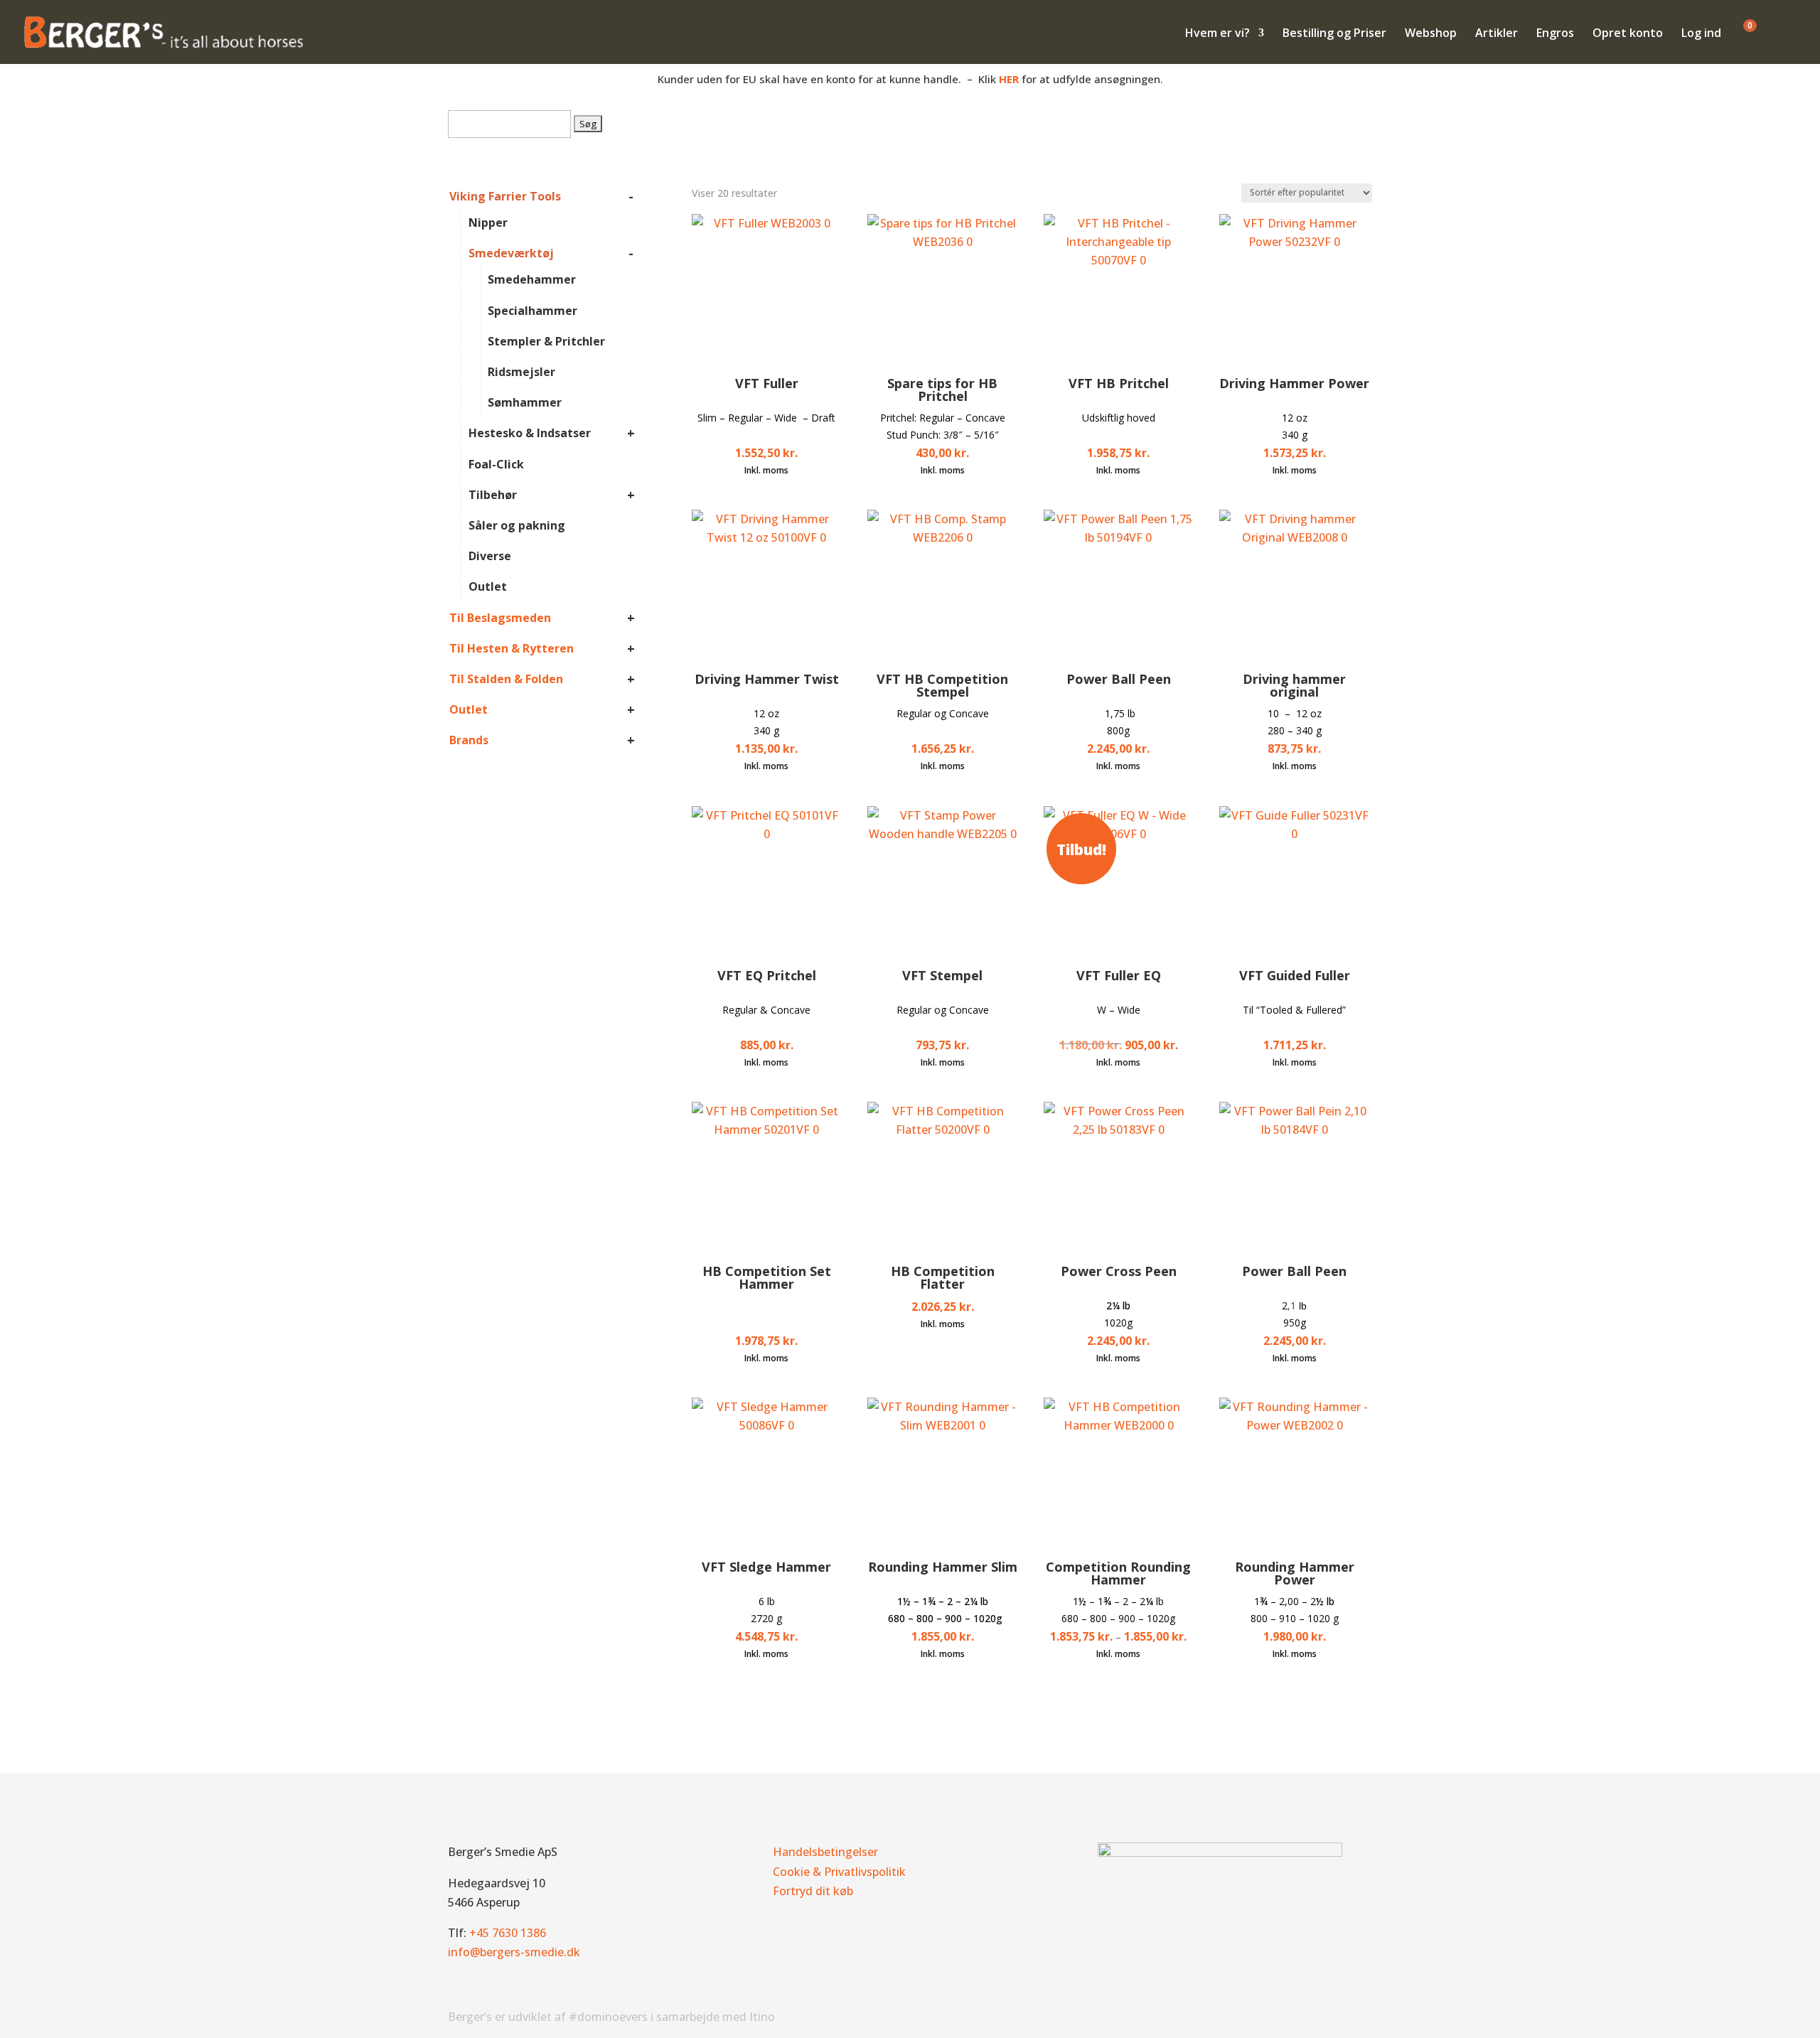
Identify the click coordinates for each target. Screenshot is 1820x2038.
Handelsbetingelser (825, 1852)
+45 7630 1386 (508, 1933)
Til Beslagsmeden (500, 618)
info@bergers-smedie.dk (514, 1952)
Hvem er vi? (1217, 34)
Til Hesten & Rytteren (512, 648)
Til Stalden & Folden (506, 679)
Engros (1555, 34)
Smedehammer (532, 279)
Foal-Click (496, 464)
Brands (469, 740)
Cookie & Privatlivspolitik (839, 1872)
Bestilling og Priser (1334, 34)
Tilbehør (493, 495)
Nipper (488, 222)
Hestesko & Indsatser (530, 433)
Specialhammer (532, 311)
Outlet (488, 586)
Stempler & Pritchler (546, 341)
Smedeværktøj (511, 253)
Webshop (1431, 34)
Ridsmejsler (521, 372)
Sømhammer (525, 402)
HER (1009, 79)
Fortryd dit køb (813, 1891)
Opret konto (1628, 34)
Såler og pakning (517, 525)
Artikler (1497, 34)
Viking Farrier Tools (505, 196)
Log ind (1701, 34)
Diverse (490, 556)
